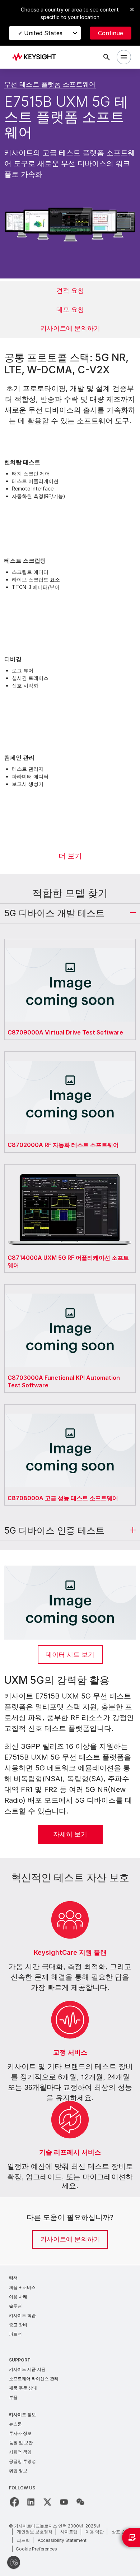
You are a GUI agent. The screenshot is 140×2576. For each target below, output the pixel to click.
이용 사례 (18, 2297)
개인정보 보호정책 (35, 2532)
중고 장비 (18, 2325)
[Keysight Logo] (36, 57)
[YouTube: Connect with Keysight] (64, 2502)
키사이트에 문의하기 (70, 2239)
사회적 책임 (20, 2452)
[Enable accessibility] (14, 2562)
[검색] (107, 57)
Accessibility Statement (62, 2540)
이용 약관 (95, 2532)
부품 (13, 2397)
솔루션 (15, 2306)
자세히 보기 (70, 1834)
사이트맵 (69, 2532)
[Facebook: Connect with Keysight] (14, 2502)
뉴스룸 (15, 2424)
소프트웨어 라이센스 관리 (34, 2379)
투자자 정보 (20, 2433)
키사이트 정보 (22, 2414)
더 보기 (70, 856)
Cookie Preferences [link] (36, 2549)
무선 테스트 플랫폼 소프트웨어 (50, 84)
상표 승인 (121, 2532)
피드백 (23, 2540)
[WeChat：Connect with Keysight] (80, 2502)
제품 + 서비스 (22, 2287)
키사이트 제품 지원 (27, 2369)
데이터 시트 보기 (70, 1655)
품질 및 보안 (21, 2443)
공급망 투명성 (22, 2461)
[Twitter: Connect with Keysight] (47, 2502)
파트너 (15, 2334)
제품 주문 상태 (23, 2388)
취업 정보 (18, 2471)
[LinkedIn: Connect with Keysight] (31, 2502)
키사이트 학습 (22, 2315)
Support (20, 2360)
